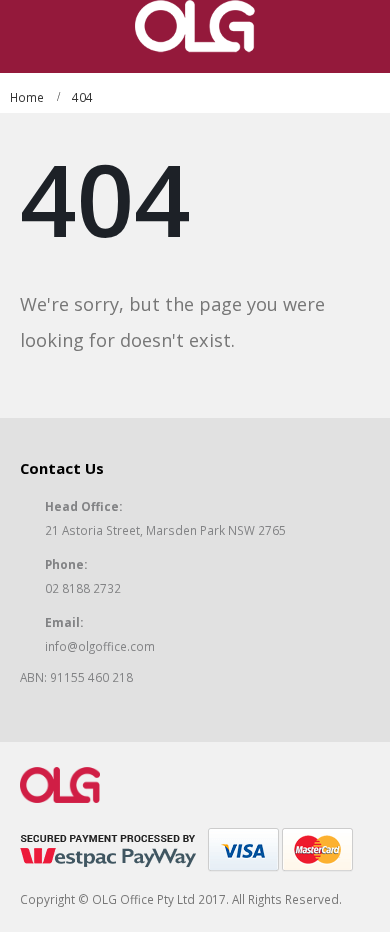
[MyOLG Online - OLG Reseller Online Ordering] (195, 26)
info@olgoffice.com (100, 646)
